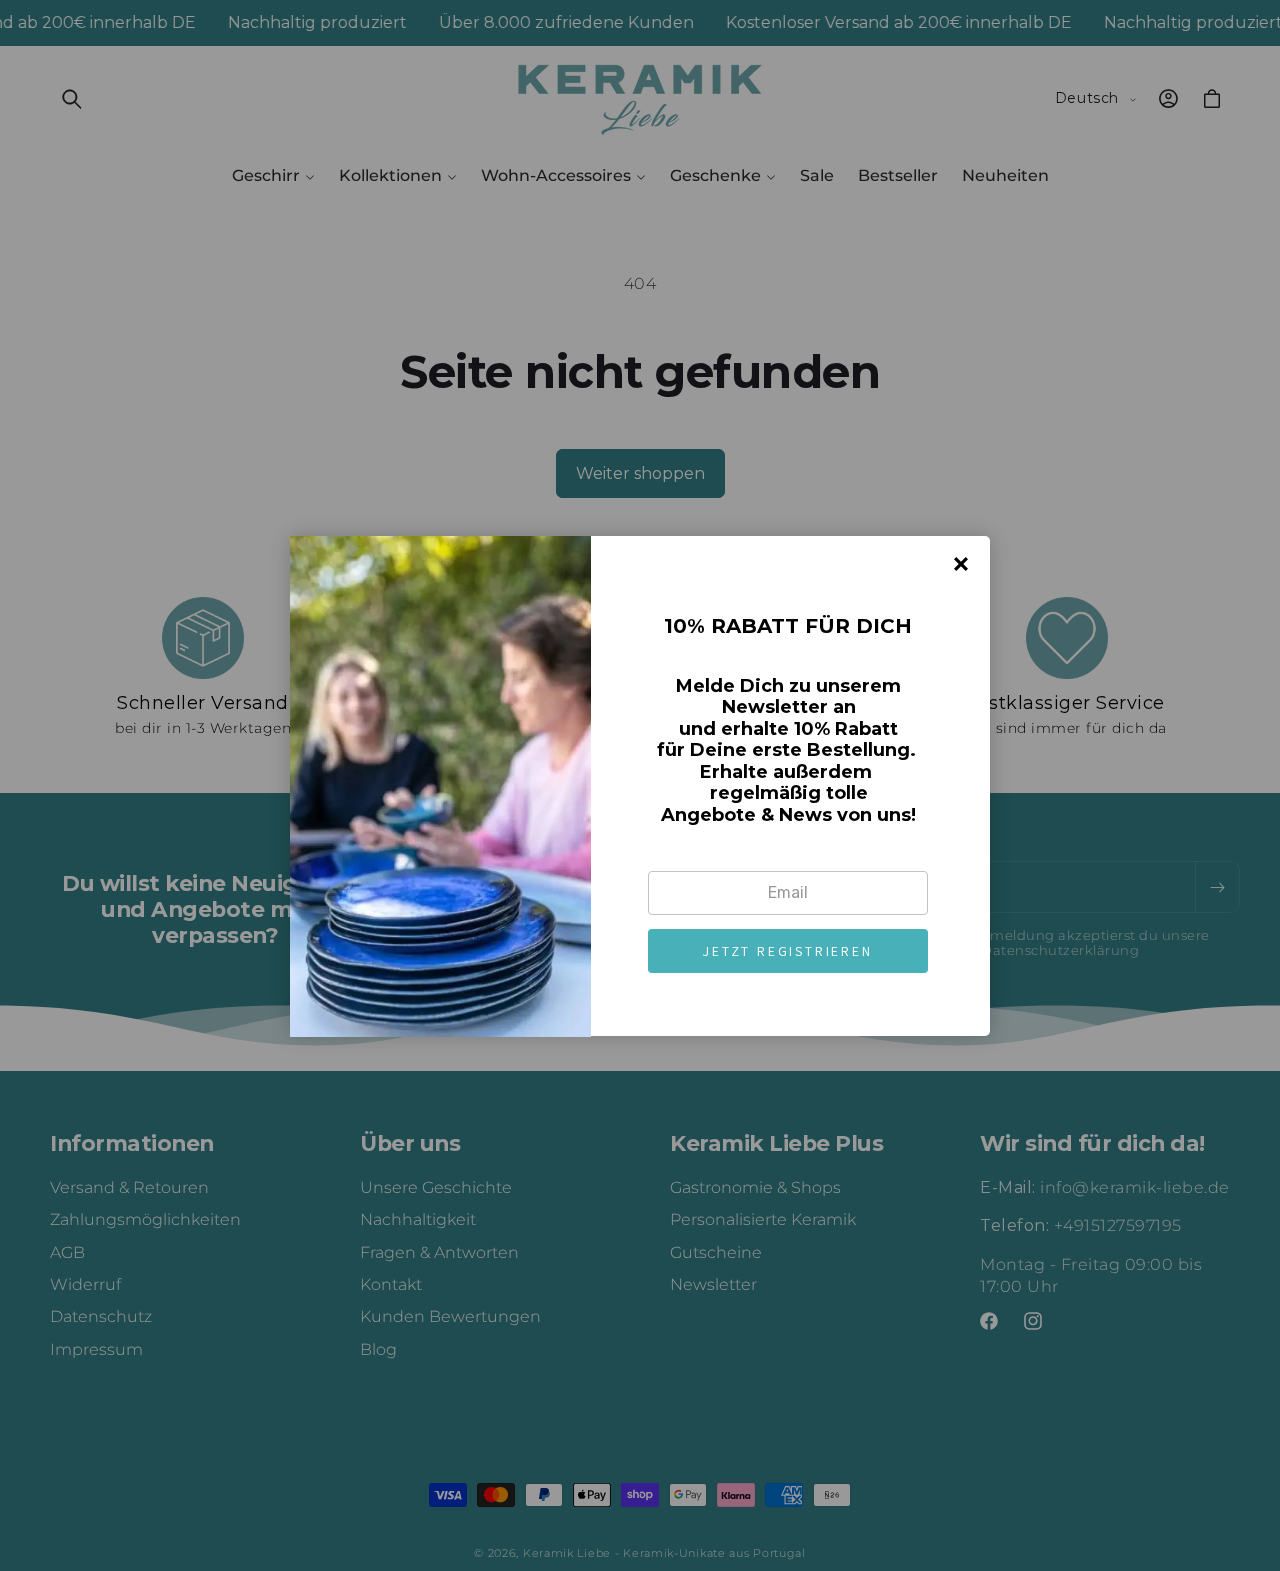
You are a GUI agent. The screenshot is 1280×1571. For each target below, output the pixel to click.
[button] (788, 951)
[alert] (640, 786)
